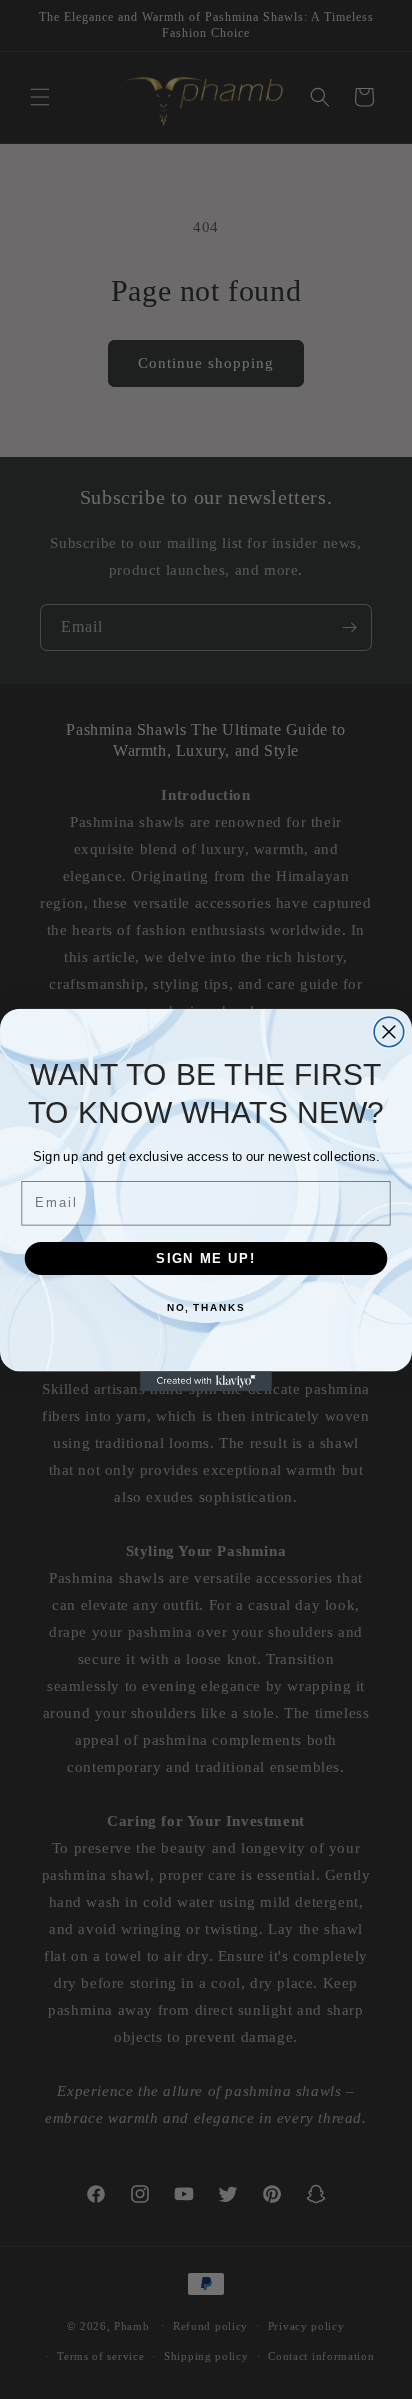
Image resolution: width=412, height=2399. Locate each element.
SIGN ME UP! (206, 1257)
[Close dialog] (389, 1032)
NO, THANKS (206, 1308)
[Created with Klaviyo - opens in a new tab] (206, 1381)
